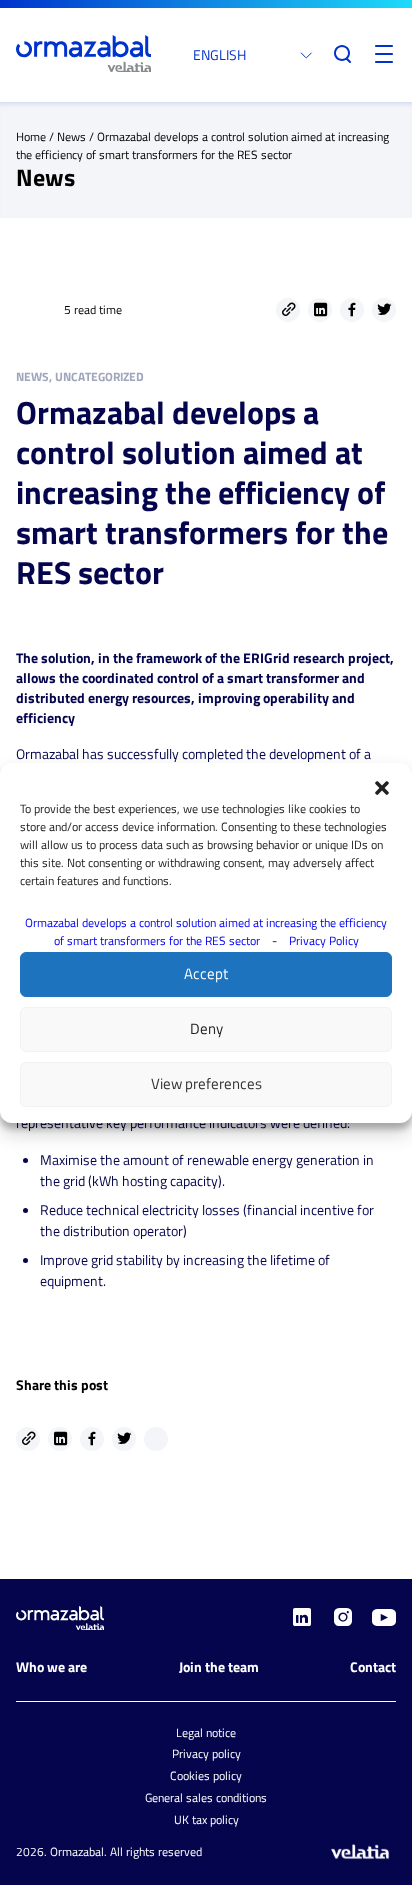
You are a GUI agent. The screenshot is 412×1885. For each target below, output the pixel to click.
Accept (206, 973)
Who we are (51, 1666)
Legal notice (206, 1732)
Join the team (219, 1666)
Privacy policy (206, 1753)
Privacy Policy (324, 940)
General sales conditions (206, 1797)
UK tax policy (206, 1819)
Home (31, 136)
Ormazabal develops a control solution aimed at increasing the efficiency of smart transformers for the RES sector (206, 931)
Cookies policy (206, 1775)
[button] (382, 788)
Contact (373, 1666)
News (71, 136)
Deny (206, 1028)
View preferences (206, 1083)
